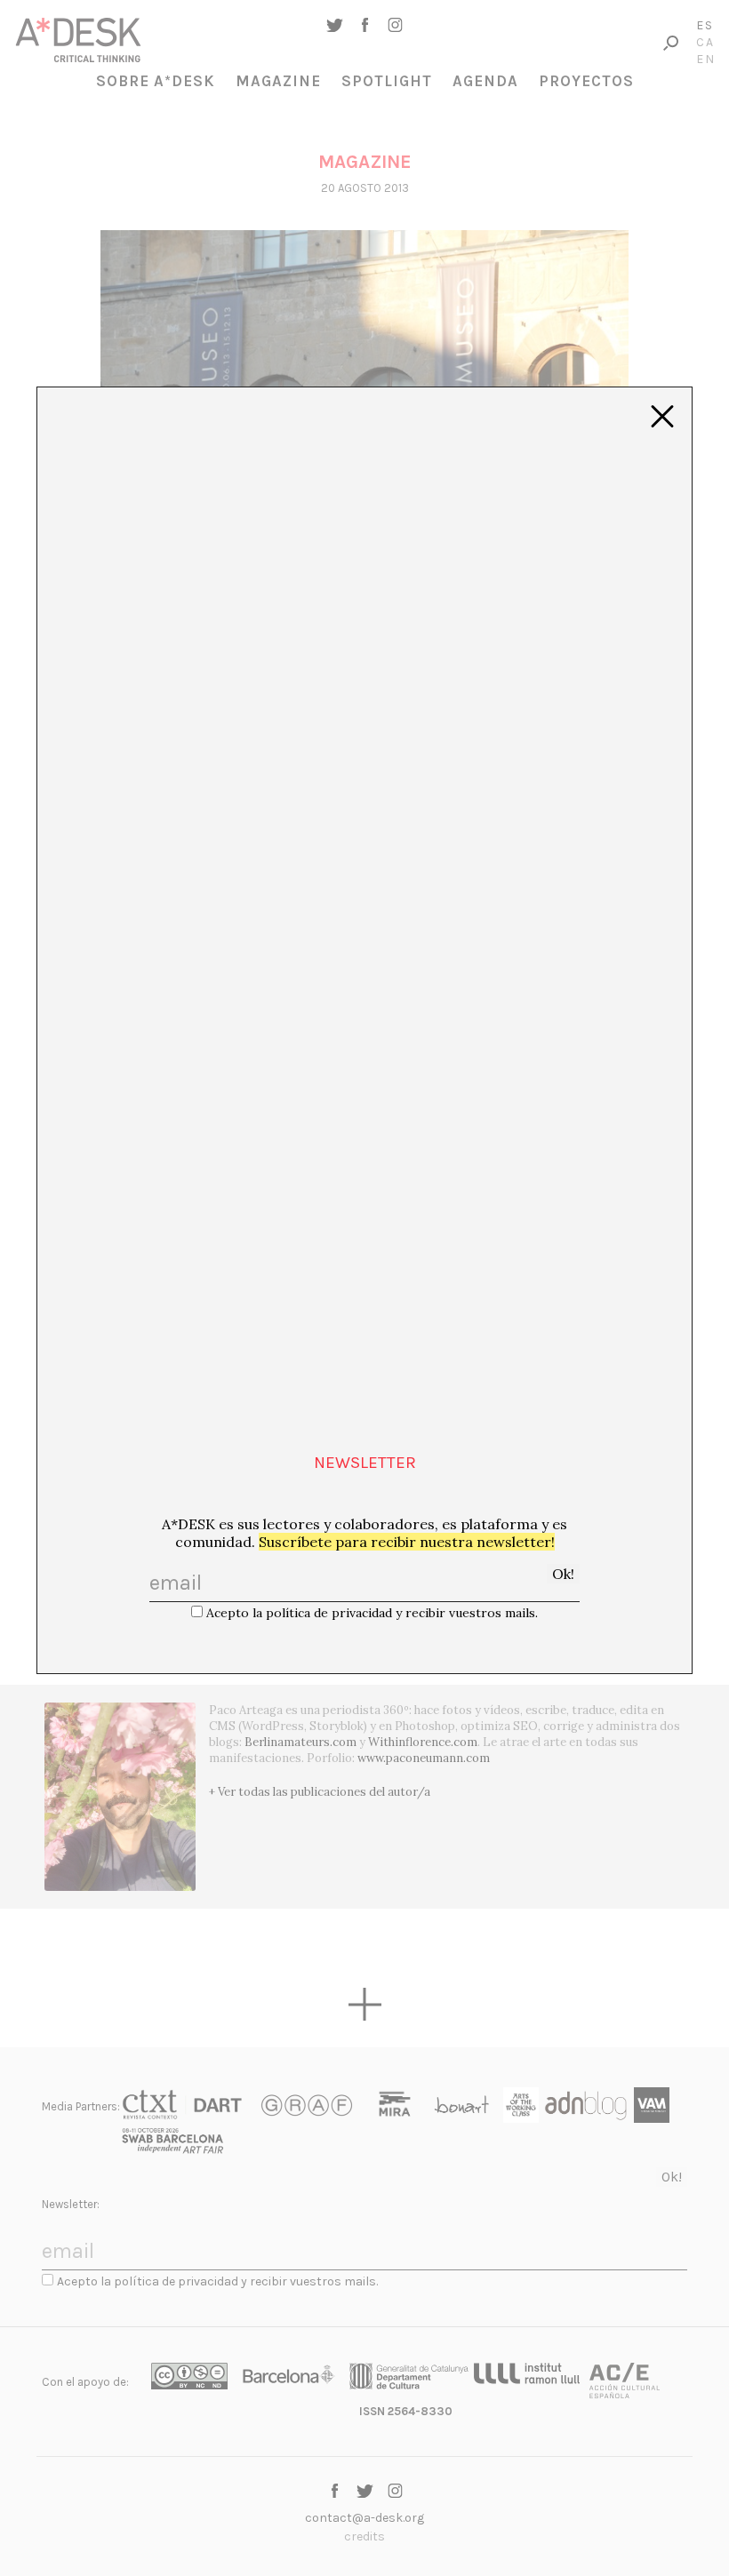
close (662, 417)
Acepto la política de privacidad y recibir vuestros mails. (372, 1613)
